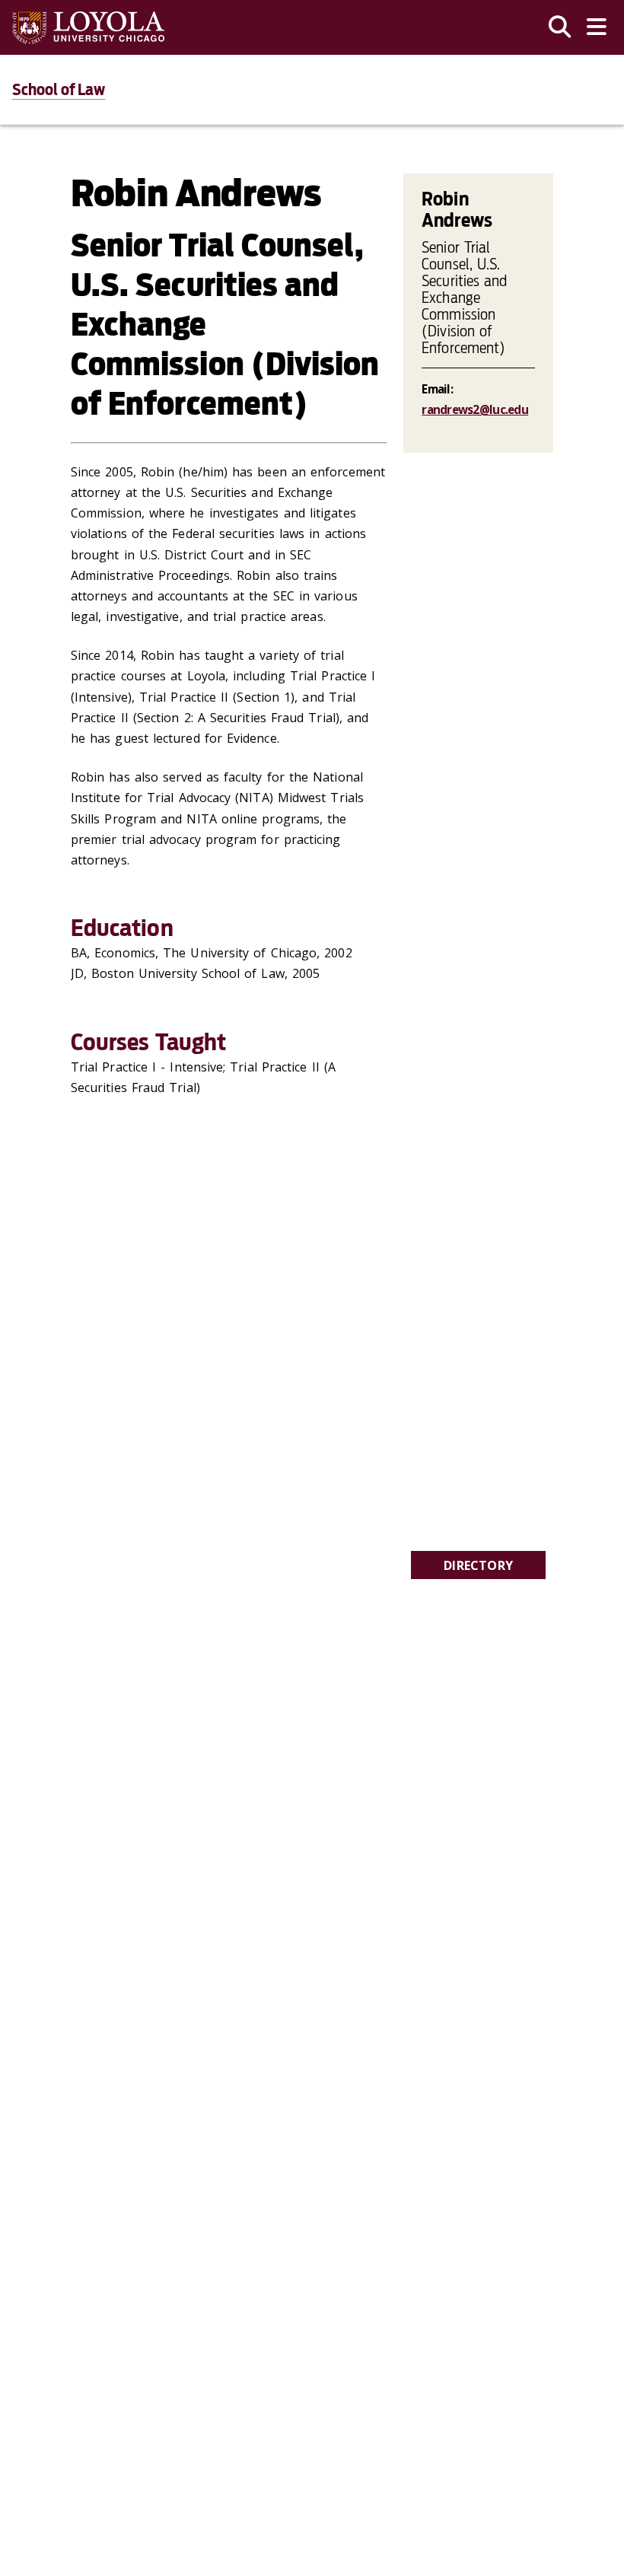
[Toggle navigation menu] (597, 27)
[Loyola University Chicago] (88, 28)
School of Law (59, 90)
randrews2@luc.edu (475, 409)
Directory (478, 1565)
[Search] (560, 27)
